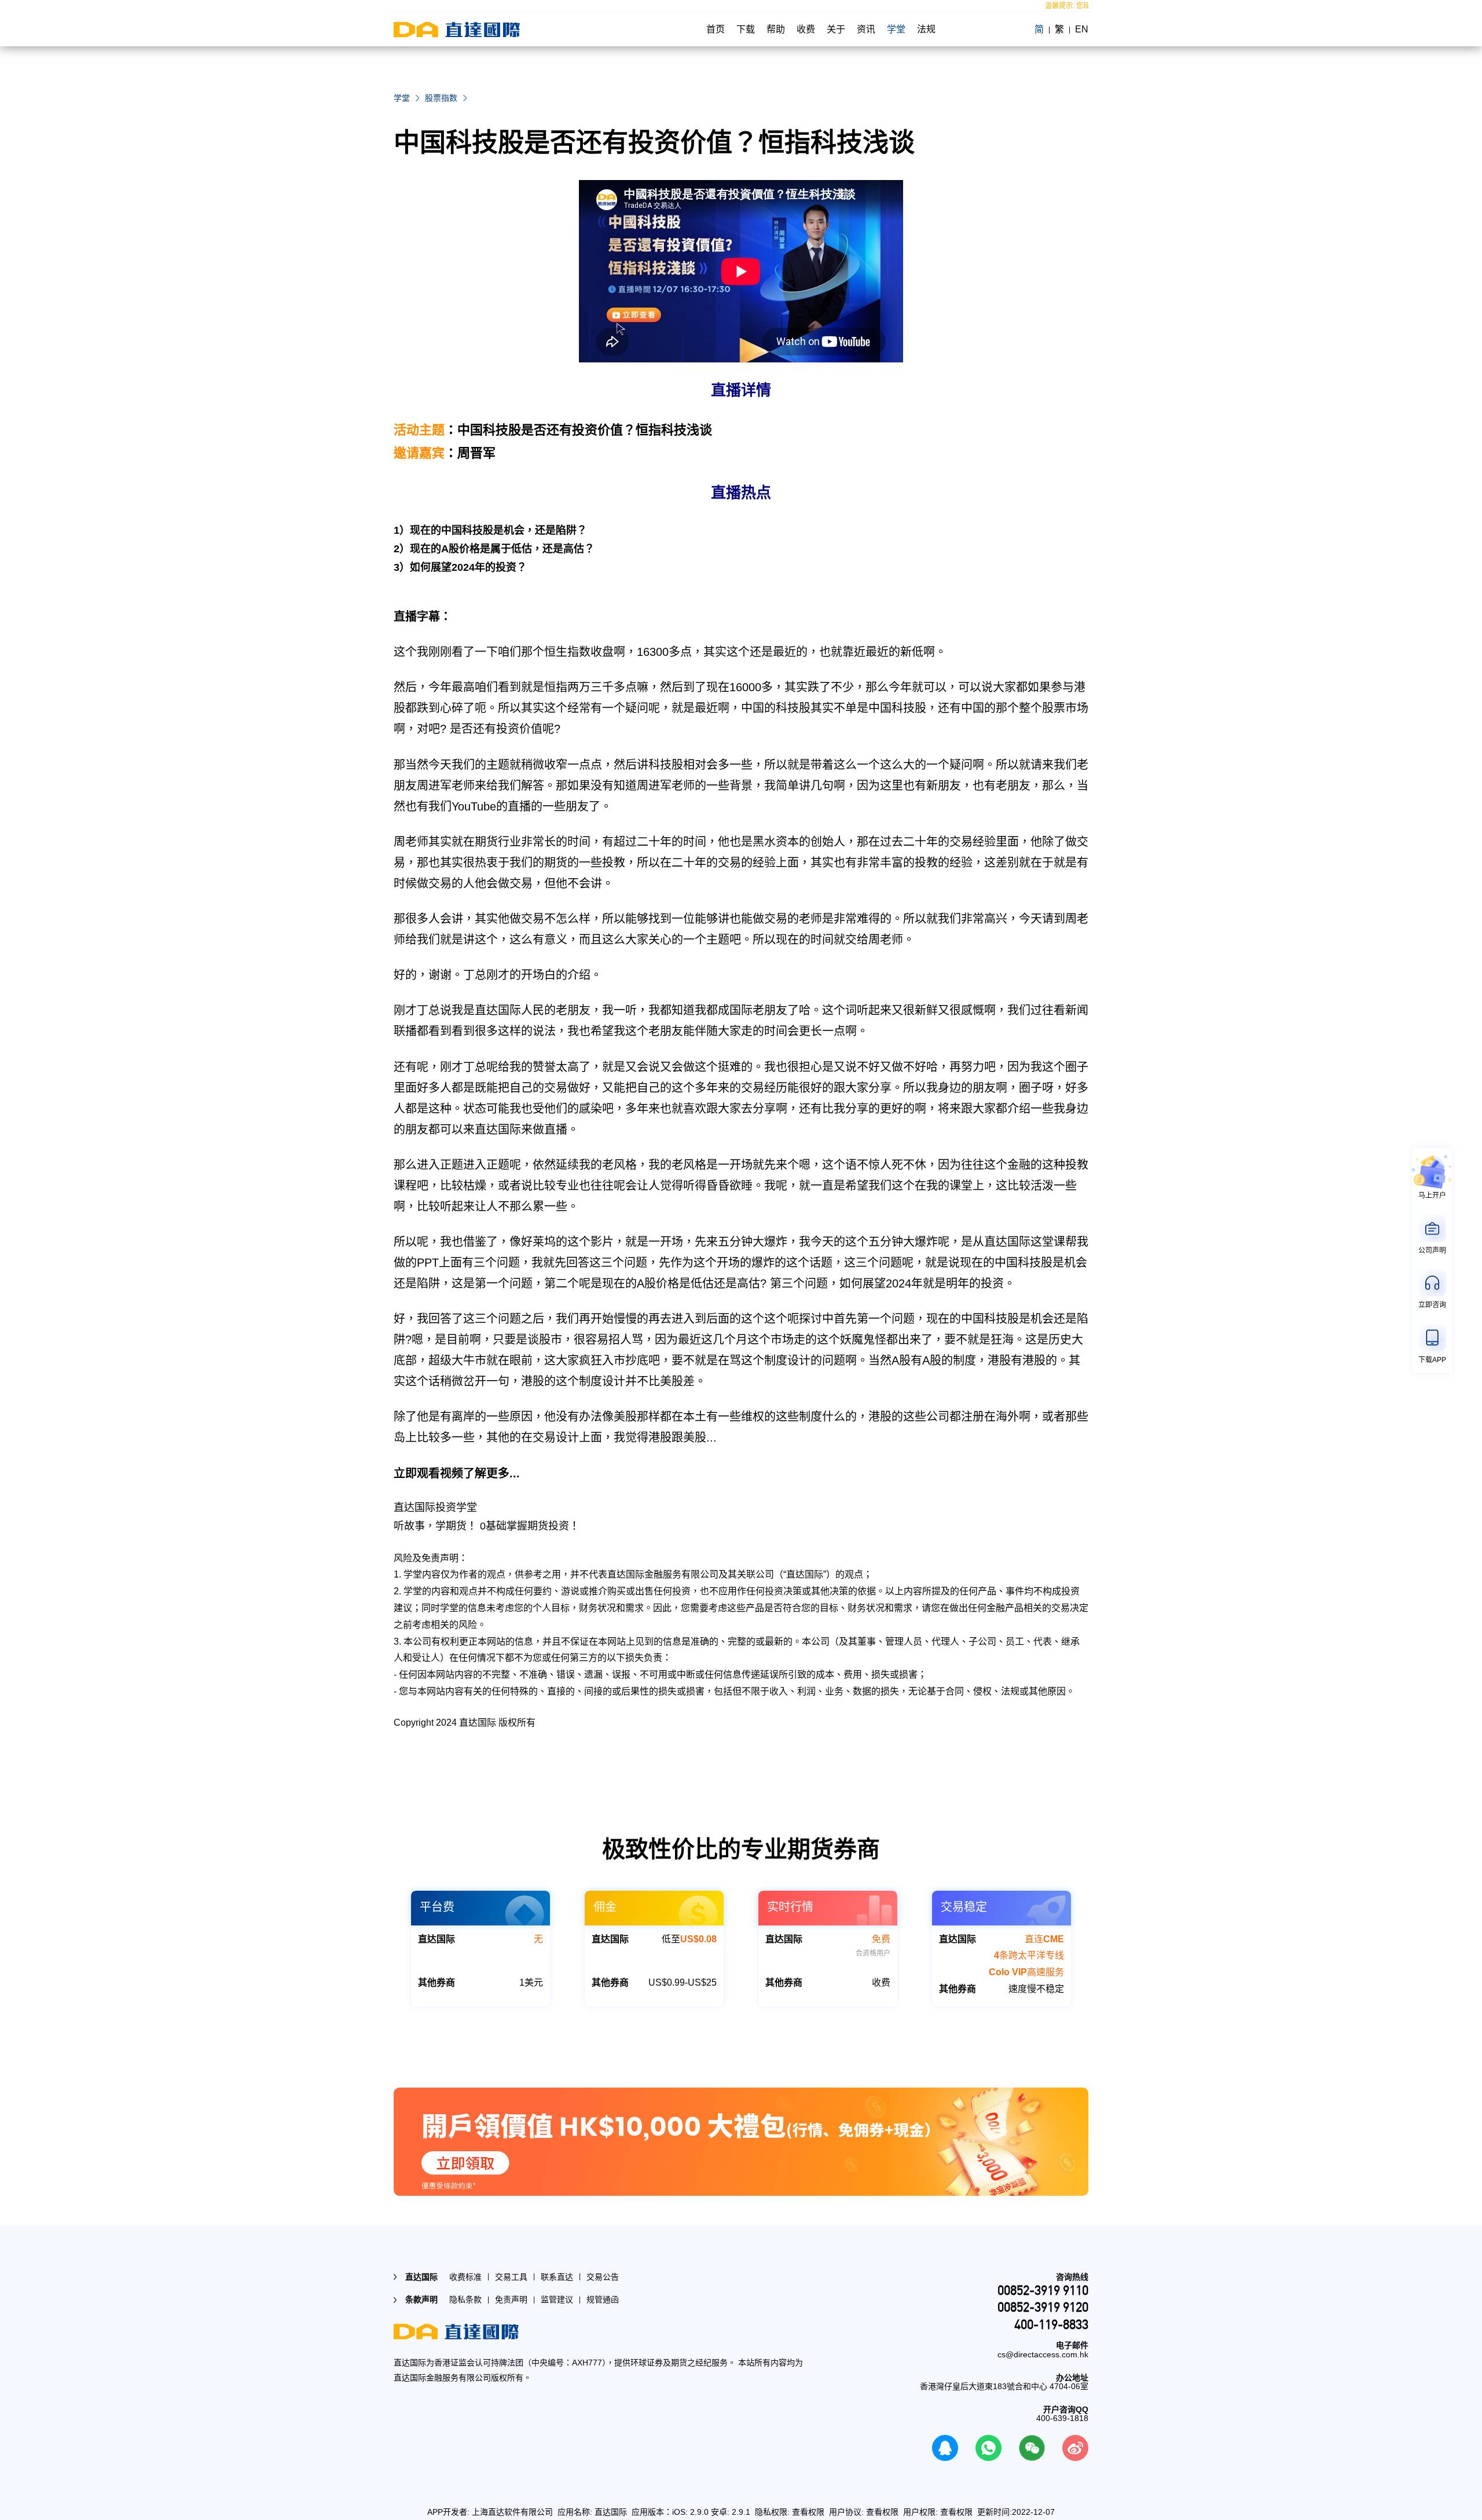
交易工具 (511, 2277)
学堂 (896, 29)
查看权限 (808, 2512)
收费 (806, 29)
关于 (836, 29)
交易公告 (603, 2277)
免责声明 (511, 2299)
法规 (926, 29)
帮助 (776, 29)
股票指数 (441, 98)
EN (1082, 29)
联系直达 (557, 2277)
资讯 (866, 29)
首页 (716, 29)
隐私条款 (465, 2299)
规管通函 (603, 2299)
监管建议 (557, 2299)
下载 (746, 29)
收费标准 (465, 2277)
